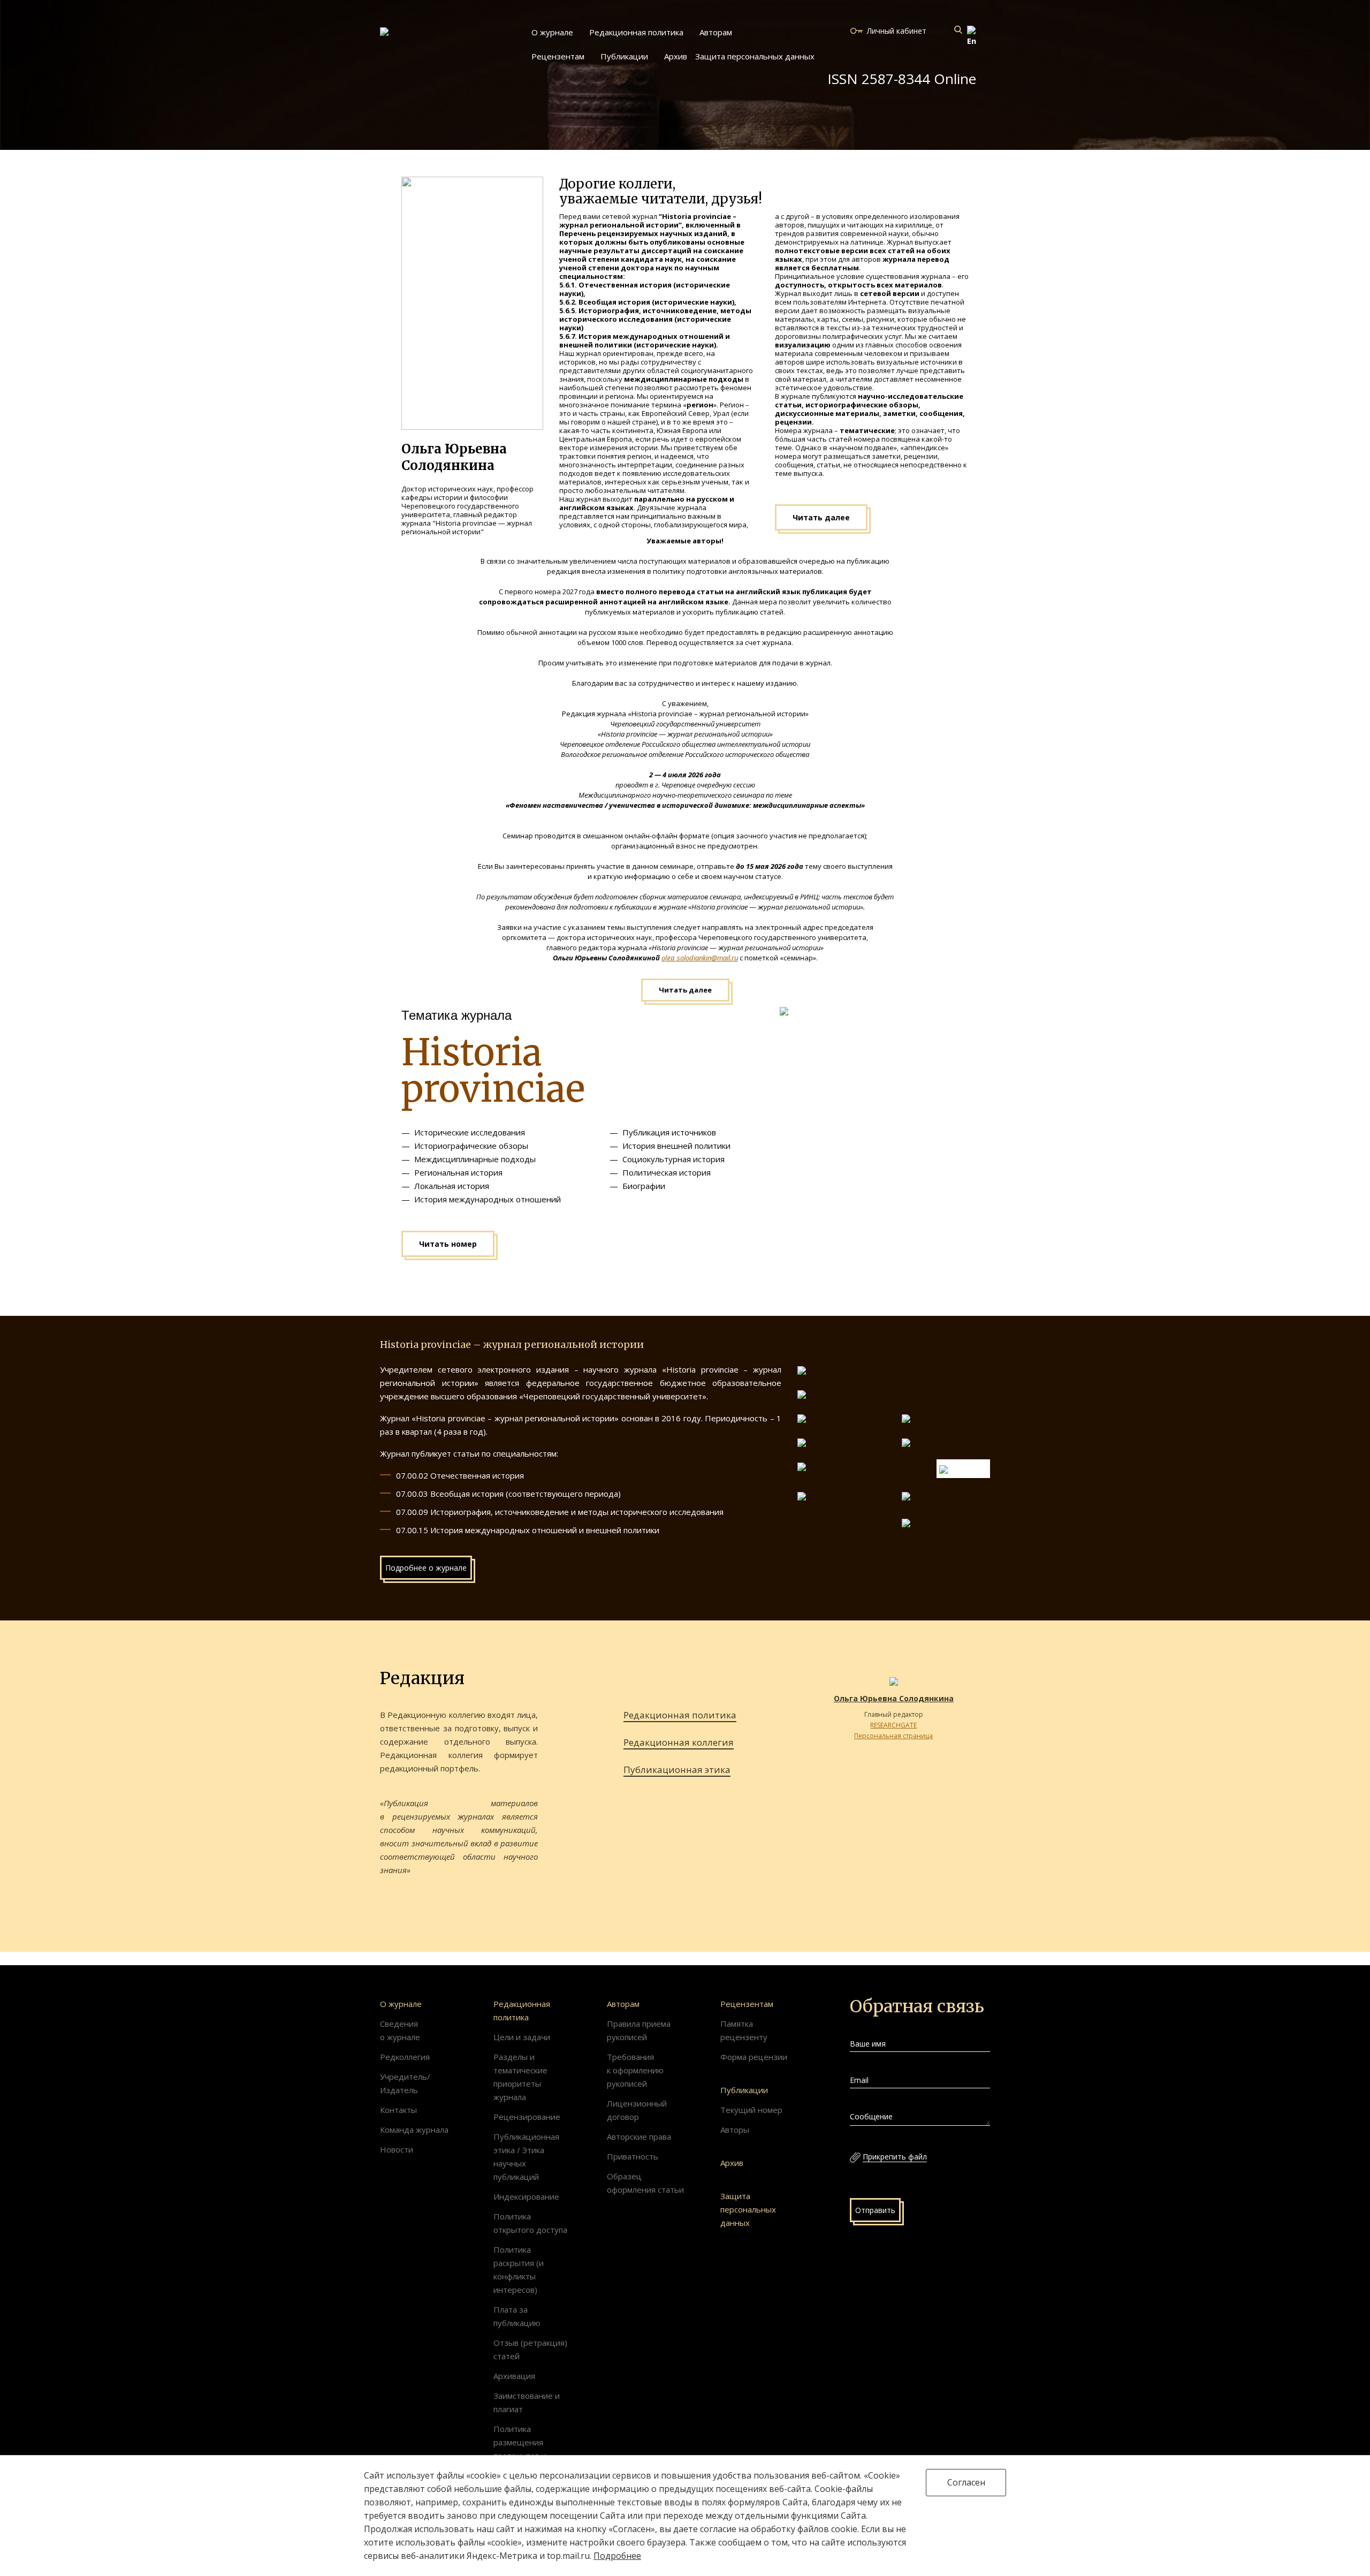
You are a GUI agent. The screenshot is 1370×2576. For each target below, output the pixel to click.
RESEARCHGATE (893, 1725)
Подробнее (617, 2556)
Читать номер (448, 1244)
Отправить (875, 2210)
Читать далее (821, 517)
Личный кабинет (897, 31)
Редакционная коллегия (679, 1742)
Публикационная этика (677, 1770)
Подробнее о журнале (426, 1568)
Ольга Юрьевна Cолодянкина (894, 1698)
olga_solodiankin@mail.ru (700, 958)
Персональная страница (893, 1736)
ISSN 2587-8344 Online (902, 79)
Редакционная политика (680, 1715)
